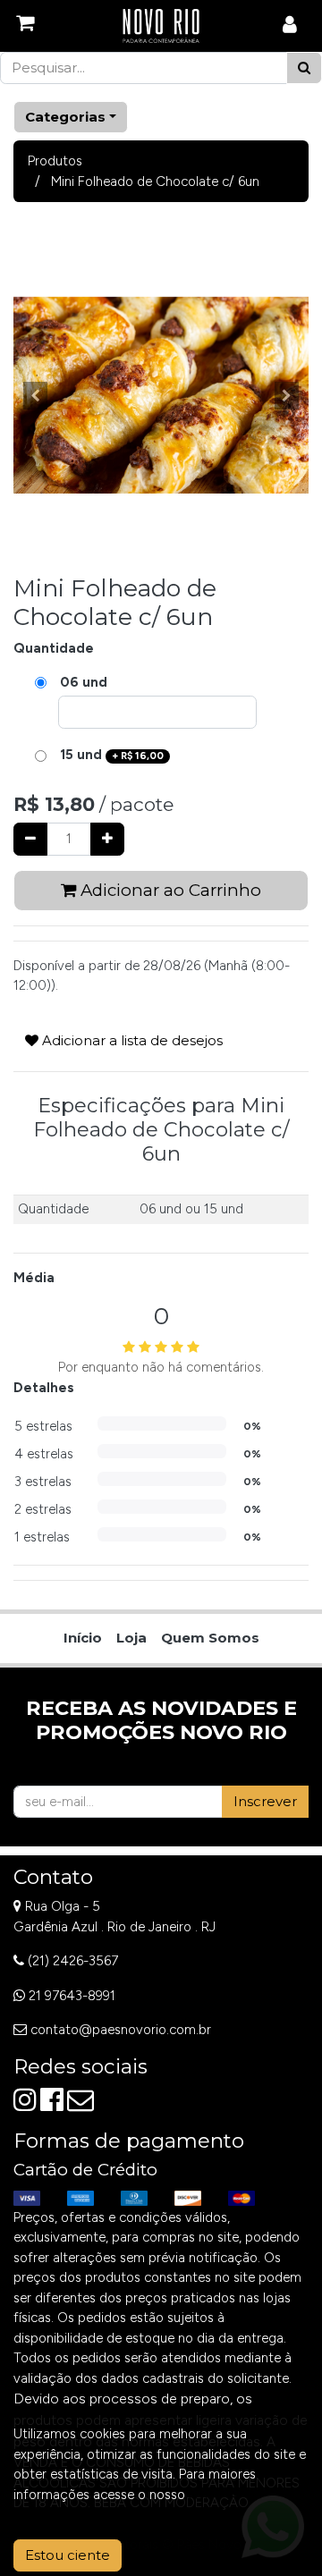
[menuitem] (83, 1639)
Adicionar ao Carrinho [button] (169, 890)
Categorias (65, 117)
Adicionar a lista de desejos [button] (131, 1040)
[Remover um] (30, 839)
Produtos (55, 161)
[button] (36, 395)
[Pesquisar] (304, 68)
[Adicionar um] (107, 839)
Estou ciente (68, 2555)
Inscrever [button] (265, 1801)
